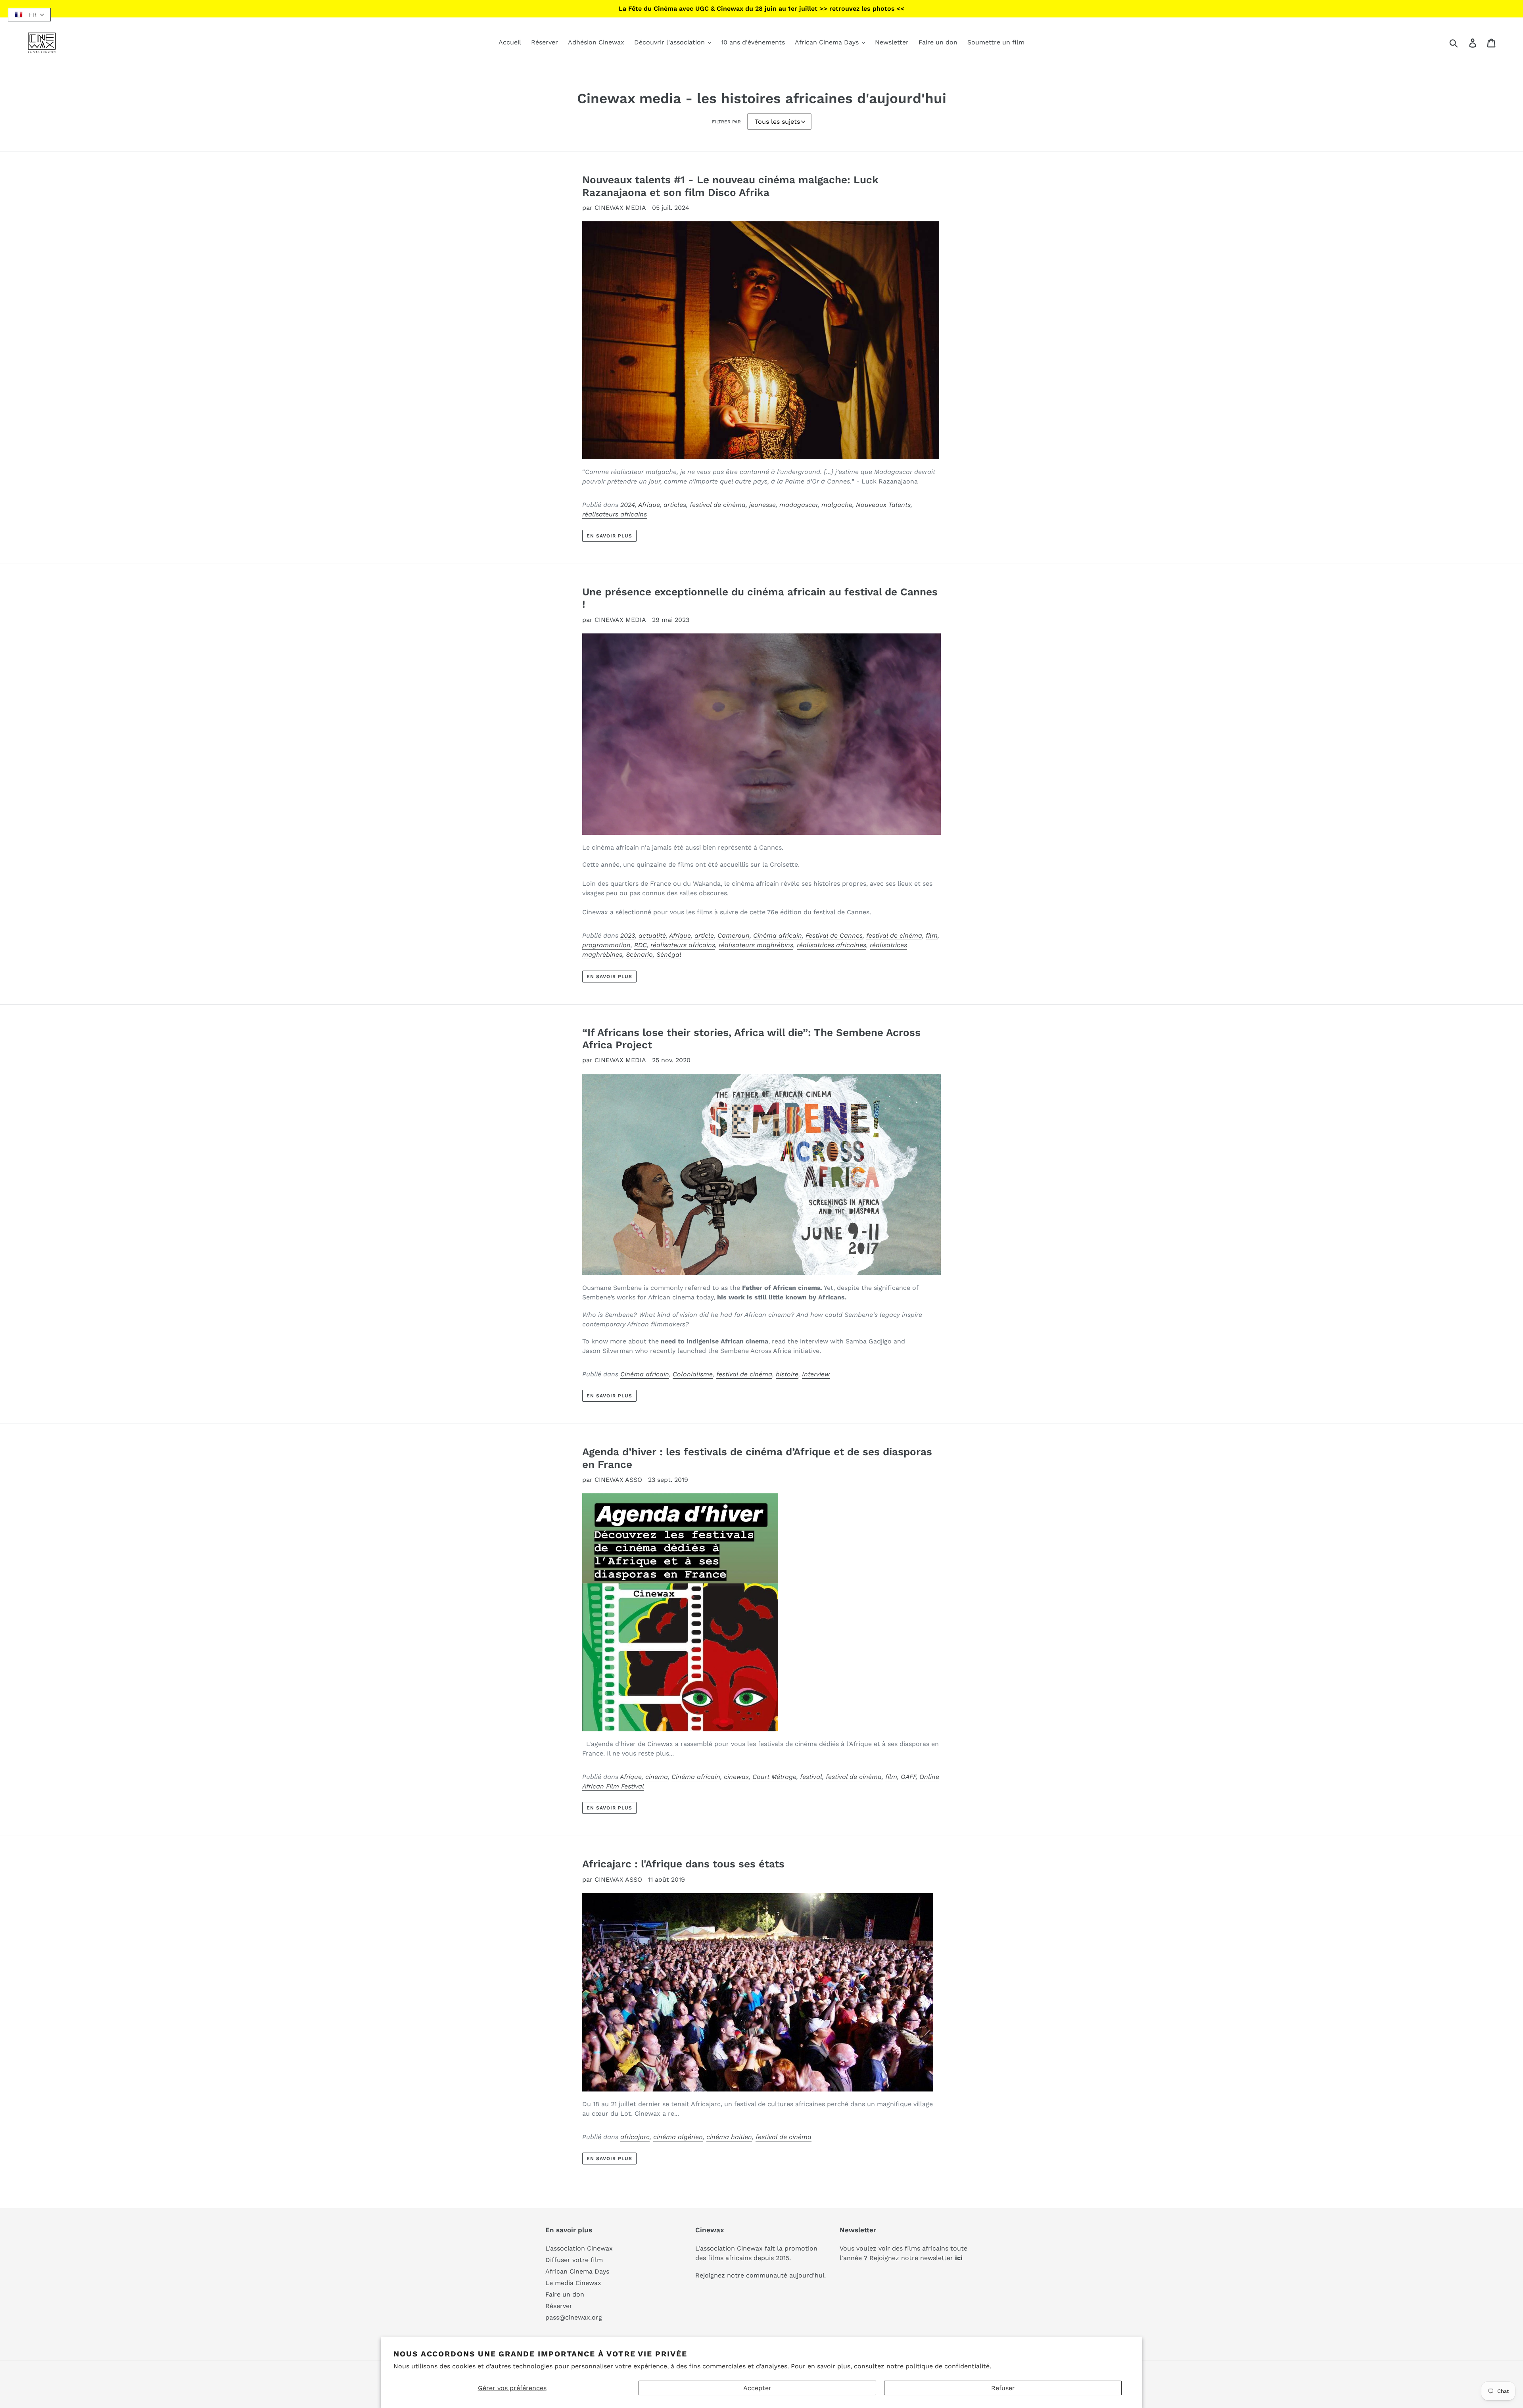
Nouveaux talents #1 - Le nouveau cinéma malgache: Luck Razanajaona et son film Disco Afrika (730, 186)
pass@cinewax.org (574, 2317)
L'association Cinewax (579, 2248)
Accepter (757, 2388)
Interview (816, 1374)
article (704, 935)
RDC (641, 945)
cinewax (736, 1777)
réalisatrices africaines (832, 945)
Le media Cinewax (573, 2283)
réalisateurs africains (615, 514)
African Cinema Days (577, 2271)
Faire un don (565, 2294)
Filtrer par (726, 122)
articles (675, 505)
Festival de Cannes (834, 935)
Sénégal (669, 955)
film (932, 935)
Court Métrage (774, 1777)
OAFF (908, 1777)
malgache (837, 505)
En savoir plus (609, 536)
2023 (628, 935)
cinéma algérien (678, 2137)
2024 (628, 505)
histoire (787, 1374)
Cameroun (734, 935)
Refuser (1003, 2388)
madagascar (799, 505)
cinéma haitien (729, 2137)
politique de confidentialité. (948, 2366)
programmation (606, 945)
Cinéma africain (778, 935)
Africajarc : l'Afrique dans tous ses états (683, 1864)
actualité (652, 935)
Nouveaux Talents (883, 505)
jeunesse (762, 505)
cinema (657, 1777)
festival (811, 1777)
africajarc (635, 2137)
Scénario (639, 955)
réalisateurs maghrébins (756, 945)
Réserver (559, 2306)
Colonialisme (693, 1374)
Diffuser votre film (574, 2260)
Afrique (649, 505)
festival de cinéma (718, 505)
